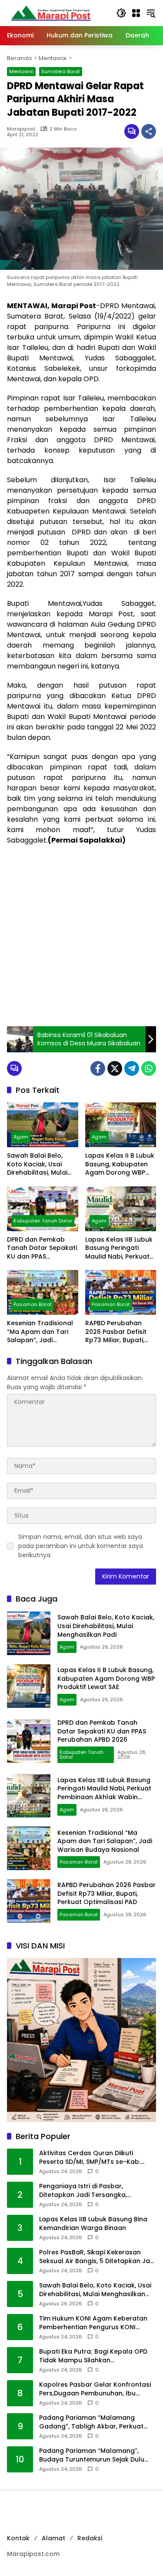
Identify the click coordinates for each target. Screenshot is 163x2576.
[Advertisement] (81, 936)
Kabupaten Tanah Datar (43, 1221)
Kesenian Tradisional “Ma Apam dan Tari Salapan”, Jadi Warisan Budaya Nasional (40, 1332)
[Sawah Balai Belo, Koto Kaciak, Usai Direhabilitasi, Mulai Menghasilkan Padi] (43, 1125)
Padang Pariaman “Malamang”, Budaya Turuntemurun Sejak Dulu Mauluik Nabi (92, 2455)
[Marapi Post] (50, 13)
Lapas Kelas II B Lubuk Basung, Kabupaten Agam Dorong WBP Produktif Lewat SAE (120, 1164)
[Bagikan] (149, 131)
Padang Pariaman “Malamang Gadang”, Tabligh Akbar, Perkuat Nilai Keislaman (91, 2422)
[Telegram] (132, 1068)
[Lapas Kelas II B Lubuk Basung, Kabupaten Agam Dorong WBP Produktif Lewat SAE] (121, 1125)
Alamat (53, 2538)
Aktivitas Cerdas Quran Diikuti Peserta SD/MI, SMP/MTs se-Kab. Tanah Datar (90, 2158)
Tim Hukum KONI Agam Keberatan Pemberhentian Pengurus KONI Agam (93, 2323)
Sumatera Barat (61, 71)
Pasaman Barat (33, 1304)
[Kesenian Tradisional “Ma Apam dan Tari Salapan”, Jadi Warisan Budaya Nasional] (43, 1292)
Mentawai (21, 71)
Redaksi (90, 2538)
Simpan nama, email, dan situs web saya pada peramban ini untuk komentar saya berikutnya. (81, 1546)
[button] (121, 13)
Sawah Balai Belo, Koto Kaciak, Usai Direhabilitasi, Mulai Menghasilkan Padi (37, 1164)
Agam (21, 1137)
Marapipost (21, 129)
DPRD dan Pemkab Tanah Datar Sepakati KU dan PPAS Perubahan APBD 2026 (42, 1248)
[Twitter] (115, 1068)
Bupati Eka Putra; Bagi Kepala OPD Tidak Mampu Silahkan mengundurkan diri (93, 2356)
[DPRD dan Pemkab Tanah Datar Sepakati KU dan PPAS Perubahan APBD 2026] (43, 1209)
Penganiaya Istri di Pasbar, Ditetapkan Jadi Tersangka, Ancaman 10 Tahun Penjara (83, 2191)
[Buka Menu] (136, 13)
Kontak (18, 2538)
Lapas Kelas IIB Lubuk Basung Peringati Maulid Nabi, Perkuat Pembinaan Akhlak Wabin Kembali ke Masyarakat (119, 1248)
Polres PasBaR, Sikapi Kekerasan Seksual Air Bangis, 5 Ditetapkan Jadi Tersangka (97, 2257)
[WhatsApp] (149, 1068)
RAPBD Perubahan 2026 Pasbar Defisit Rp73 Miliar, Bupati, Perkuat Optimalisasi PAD (118, 1332)
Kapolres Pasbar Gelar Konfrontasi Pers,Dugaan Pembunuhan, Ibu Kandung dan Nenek (95, 2389)
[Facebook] (98, 1068)
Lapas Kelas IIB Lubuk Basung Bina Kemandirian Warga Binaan (93, 2224)
